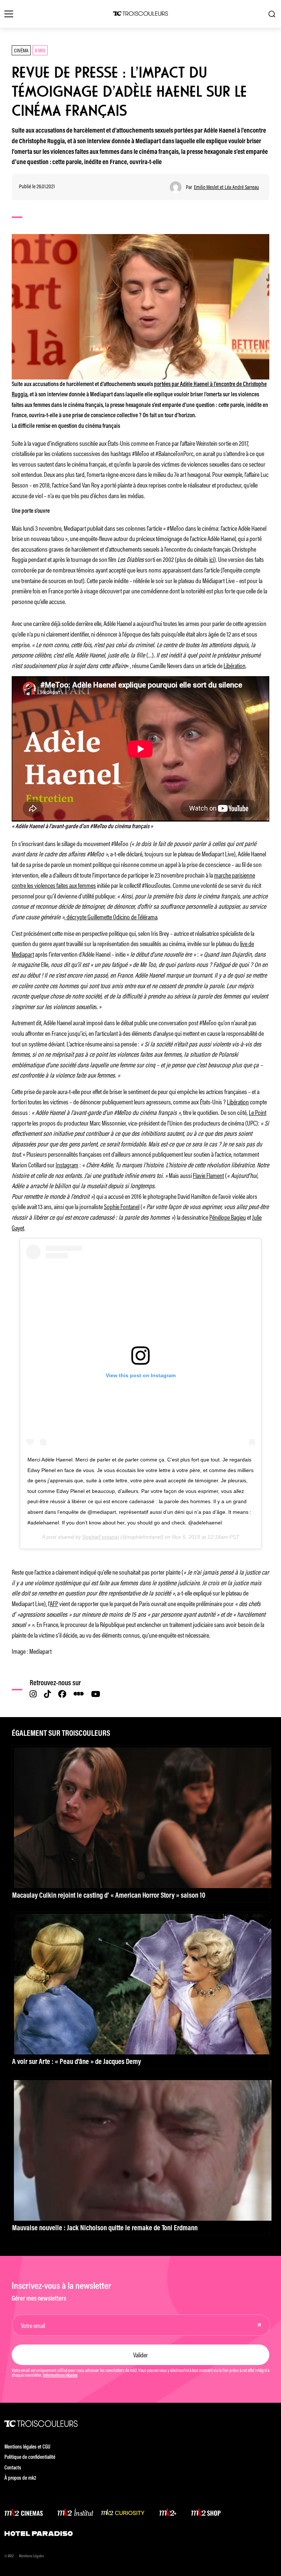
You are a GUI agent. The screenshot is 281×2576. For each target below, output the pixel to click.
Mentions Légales (31, 2556)
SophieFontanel (101, 1537)
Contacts (13, 2468)
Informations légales (60, 2376)
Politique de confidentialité (30, 2458)
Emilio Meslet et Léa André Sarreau (226, 187)
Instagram (67, 1164)
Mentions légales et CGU (27, 2447)
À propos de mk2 (20, 2478)
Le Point (258, 1112)
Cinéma (21, 50)
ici (212, 559)
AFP (54, 1603)
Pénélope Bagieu (228, 1217)
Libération (235, 665)
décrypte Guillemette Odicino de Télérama (111, 916)
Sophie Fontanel (122, 1206)
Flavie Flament (208, 1175)
